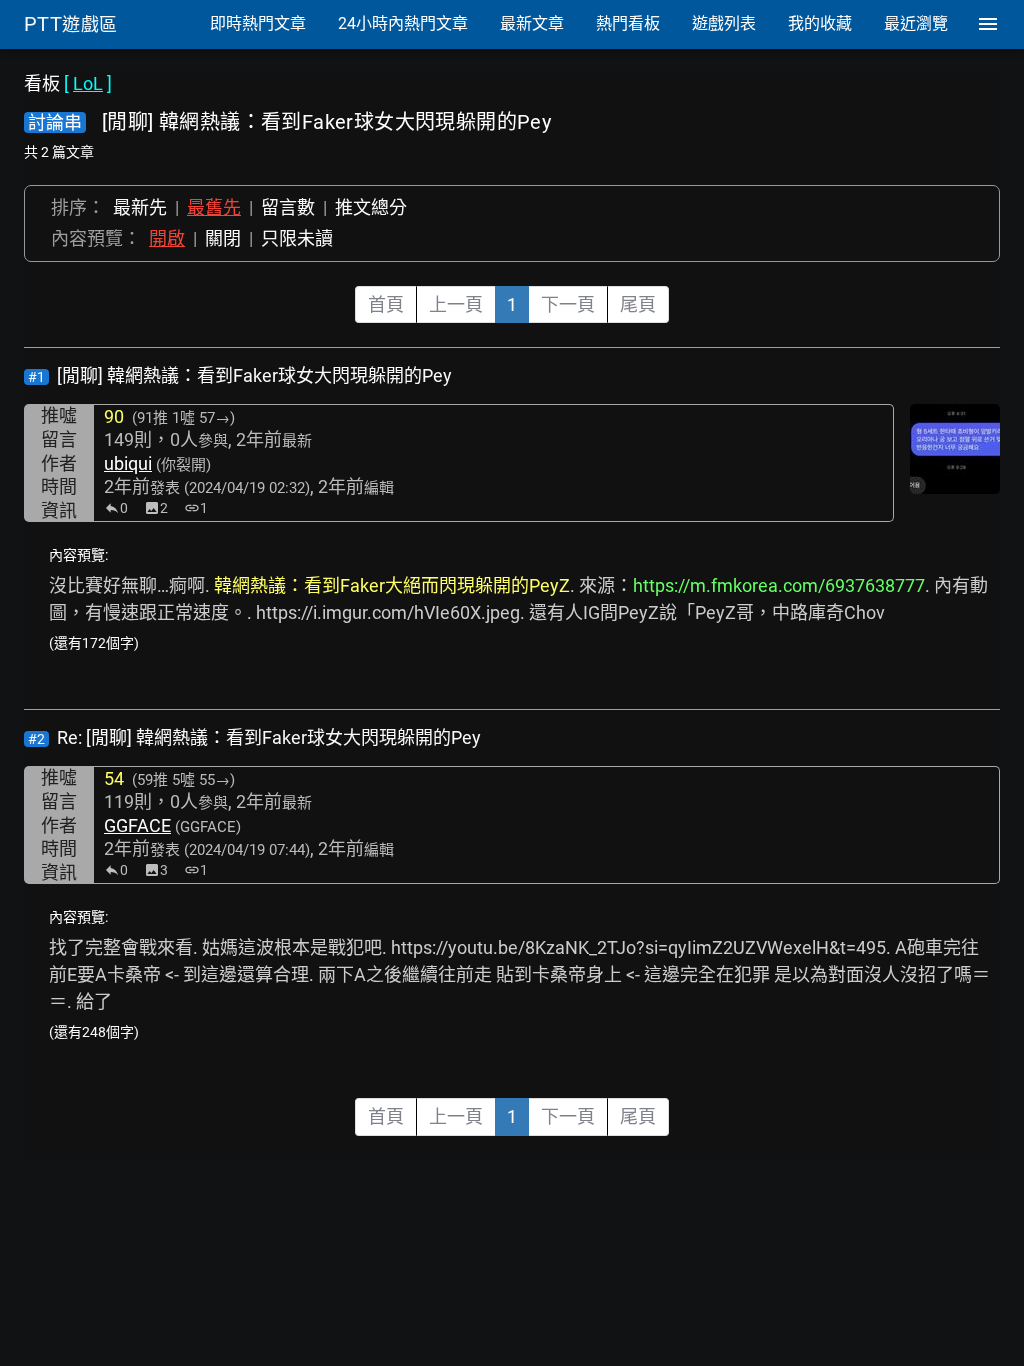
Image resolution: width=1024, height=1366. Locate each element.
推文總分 (371, 207)
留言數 (288, 207)
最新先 (140, 207)
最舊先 (214, 207)
